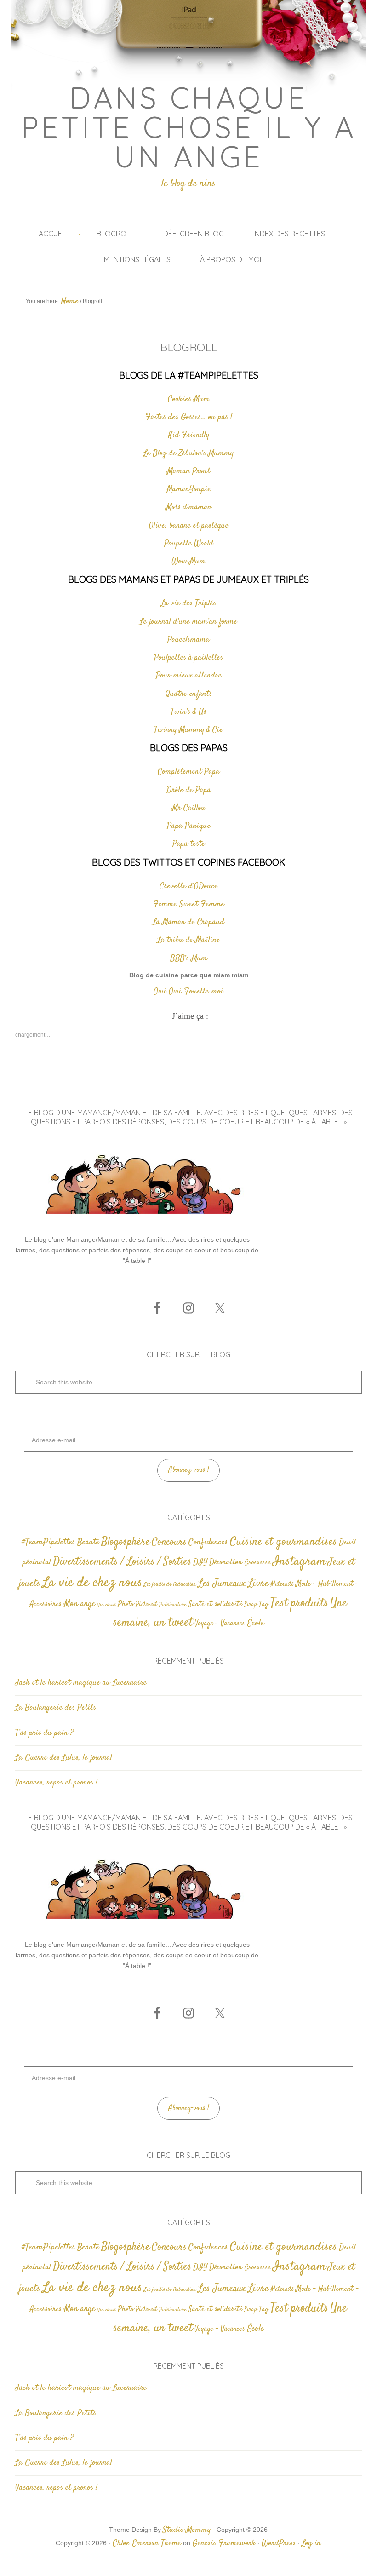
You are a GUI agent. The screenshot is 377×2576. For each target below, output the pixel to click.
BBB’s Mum (189, 958)
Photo (126, 1604)
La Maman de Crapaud (188, 922)
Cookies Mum (189, 399)
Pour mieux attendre (189, 676)
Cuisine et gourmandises (283, 1542)
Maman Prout (188, 471)
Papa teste (189, 844)
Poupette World (189, 544)
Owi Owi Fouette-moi (188, 992)
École (255, 1623)
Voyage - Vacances (220, 1624)
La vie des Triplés (188, 603)
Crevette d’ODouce (189, 886)
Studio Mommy (187, 2530)
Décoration (226, 1563)
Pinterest (146, 1605)
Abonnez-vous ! (189, 1470)
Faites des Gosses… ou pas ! (189, 417)
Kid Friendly (189, 435)
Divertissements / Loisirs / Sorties (122, 1562)
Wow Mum (188, 562)
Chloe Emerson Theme (147, 2543)
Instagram (299, 1561)
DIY (200, 1562)
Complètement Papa (189, 772)
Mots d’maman (189, 507)
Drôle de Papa (189, 790)
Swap (251, 1605)
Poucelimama (188, 640)
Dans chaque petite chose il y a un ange (189, 127)
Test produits (299, 1604)
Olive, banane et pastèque (189, 526)
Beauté (88, 1542)
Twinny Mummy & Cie (188, 730)
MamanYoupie (189, 489)
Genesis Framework (224, 2543)
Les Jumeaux (222, 1584)
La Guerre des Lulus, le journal (64, 1758)
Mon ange (79, 1604)
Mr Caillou (189, 808)
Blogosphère (126, 1542)
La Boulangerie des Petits (56, 1708)
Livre (258, 1583)
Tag (264, 1604)
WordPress (279, 2543)
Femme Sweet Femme (189, 904)
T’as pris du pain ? (44, 1733)
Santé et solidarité (215, 1604)
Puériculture (173, 1605)
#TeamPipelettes (49, 1543)
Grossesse (257, 1563)
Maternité (282, 1584)
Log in (311, 2543)
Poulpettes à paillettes (188, 658)
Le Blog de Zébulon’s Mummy (188, 453)
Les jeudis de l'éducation (170, 1585)
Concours (169, 1542)
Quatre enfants (189, 694)
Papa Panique (189, 826)
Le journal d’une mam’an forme (188, 622)
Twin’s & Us (188, 712)
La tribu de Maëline (188, 940)
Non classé (106, 1605)
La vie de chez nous (92, 1583)
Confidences (208, 1542)
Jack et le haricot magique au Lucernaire (81, 1683)
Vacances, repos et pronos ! (56, 1783)
